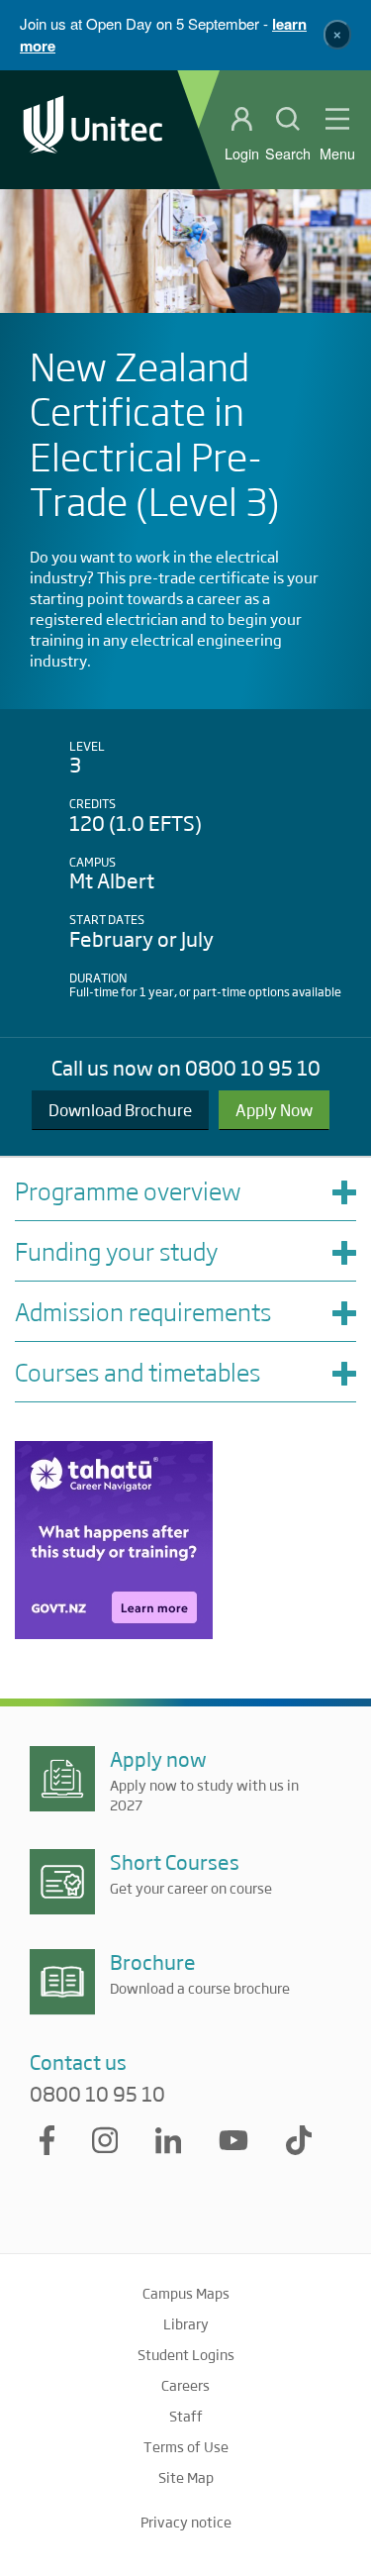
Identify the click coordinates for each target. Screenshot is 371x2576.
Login (242, 154)
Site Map (186, 2477)
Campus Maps (186, 2293)
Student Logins (186, 2354)
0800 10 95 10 (97, 2094)
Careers (185, 2385)
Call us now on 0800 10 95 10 (186, 1067)
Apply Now (274, 1110)
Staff (186, 2416)
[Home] (93, 129)
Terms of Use (186, 2446)
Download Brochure (120, 1110)
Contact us (78, 2061)
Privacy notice (186, 2522)
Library (186, 2323)
